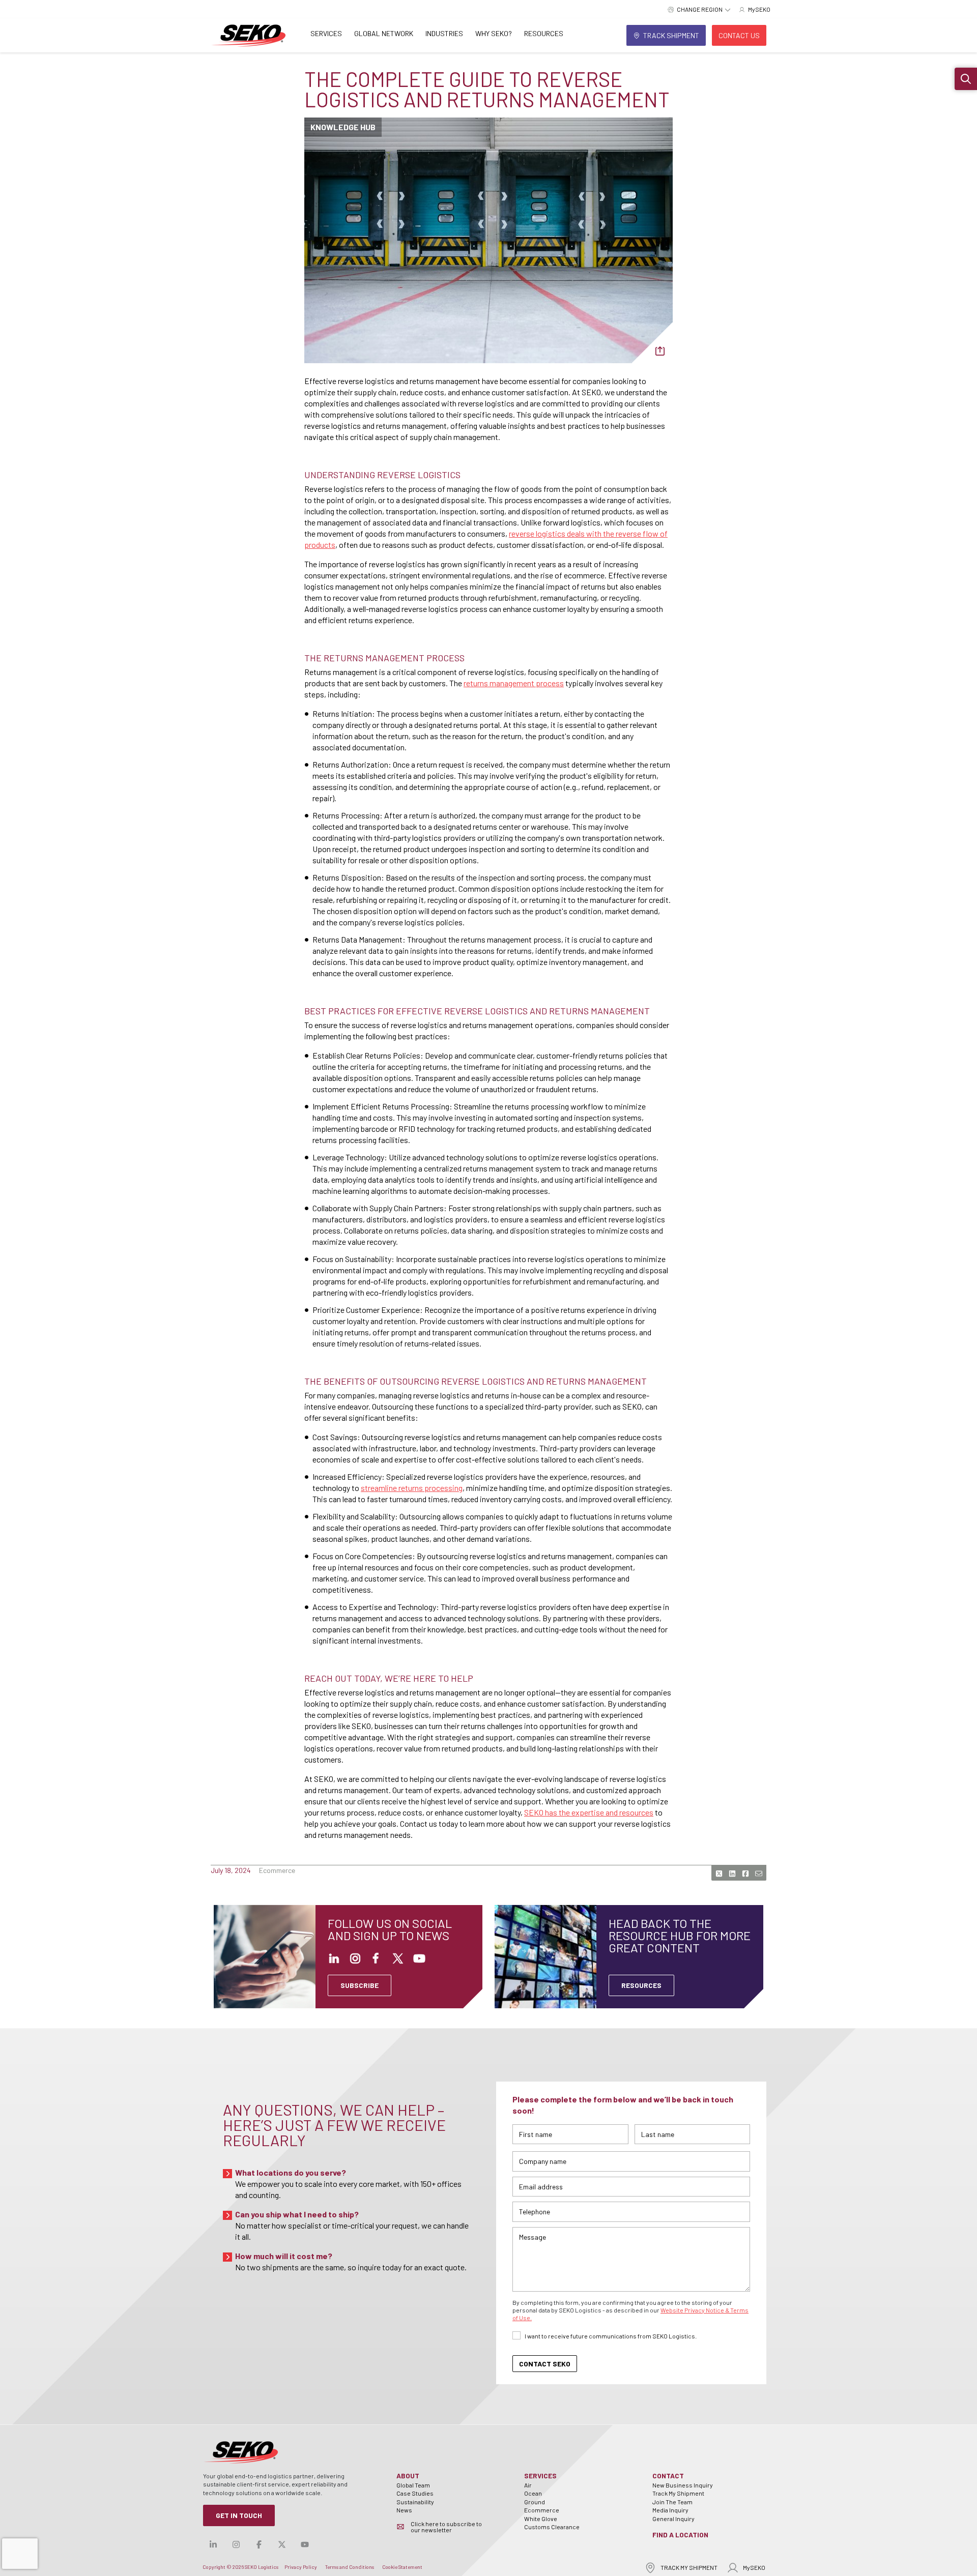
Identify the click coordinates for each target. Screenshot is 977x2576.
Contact (668, 2476)
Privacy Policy (301, 2567)
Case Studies (415, 2493)
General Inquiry (673, 2519)
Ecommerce (542, 2510)
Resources (544, 33)
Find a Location (680, 2535)
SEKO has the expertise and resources (589, 1812)
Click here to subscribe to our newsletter (446, 2527)
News (404, 2510)
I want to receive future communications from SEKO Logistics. (611, 2336)
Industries (444, 33)
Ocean (533, 2493)
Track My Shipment (678, 2493)
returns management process (514, 683)
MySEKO (754, 2567)
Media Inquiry (670, 2510)
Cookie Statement (402, 2567)
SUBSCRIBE (360, 1985)
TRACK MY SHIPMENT (689, 2567)
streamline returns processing (412, 1488)
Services (326, 33)
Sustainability (415, 2502)
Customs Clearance (552, 2527)
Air (528, 2485)
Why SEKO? (494, 33)
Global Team (413, 2485)
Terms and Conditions (350, 2567)
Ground (535, 2502)
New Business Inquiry (683, 2485)
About (408, 2476)
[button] (966, 79)
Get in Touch (239, 2515)
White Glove (541, 2519)
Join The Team (672, 2502)
